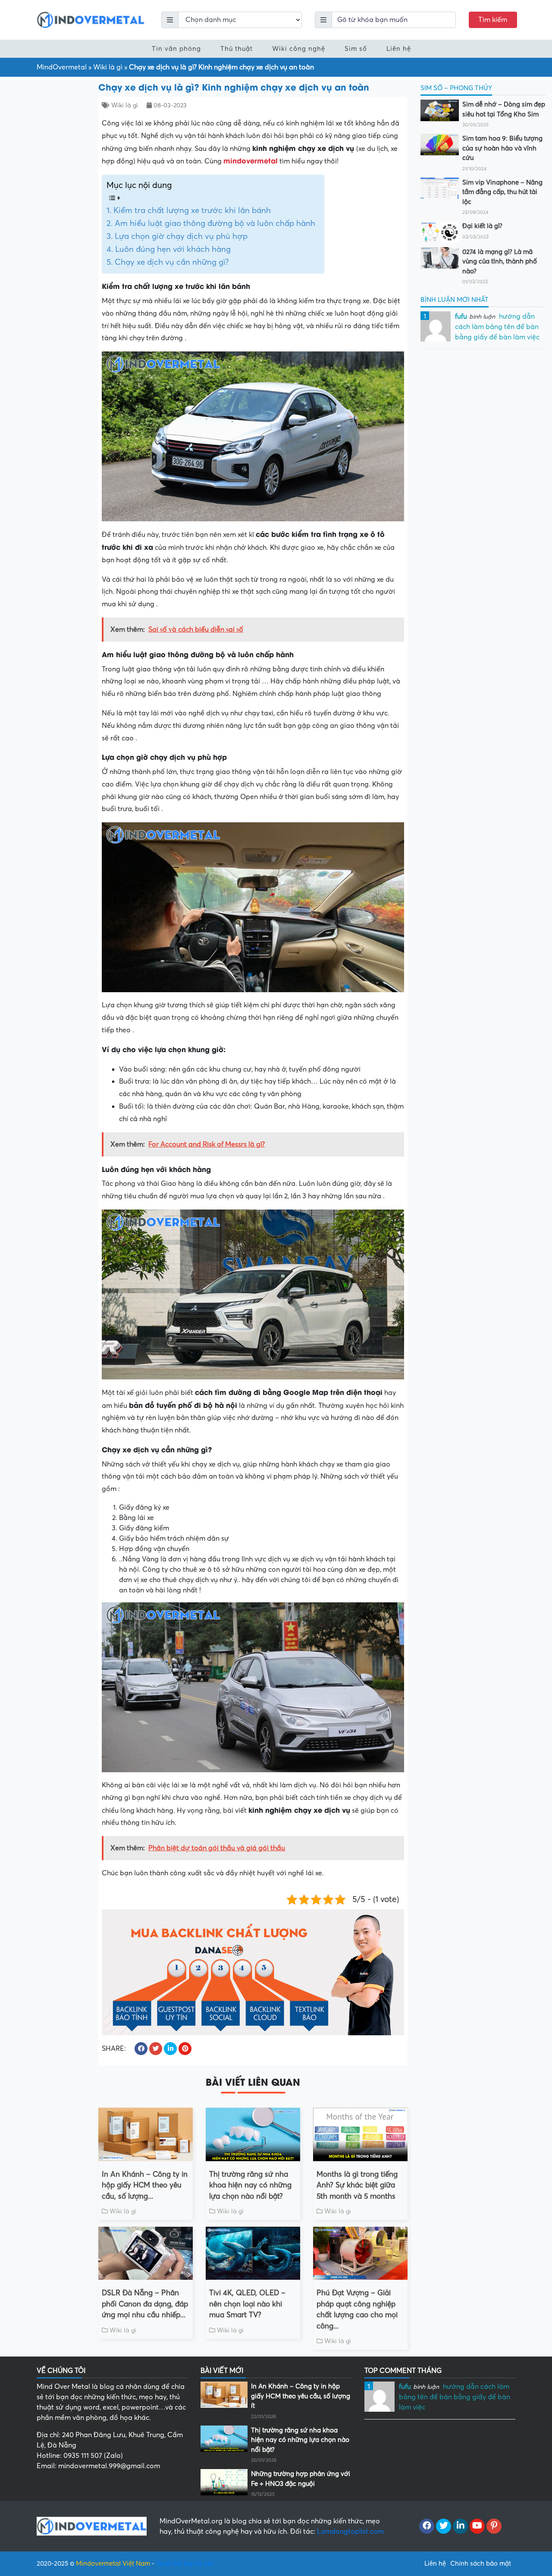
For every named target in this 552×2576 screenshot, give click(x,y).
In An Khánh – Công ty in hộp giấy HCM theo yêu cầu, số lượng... (145, 2185)
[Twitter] (444, 2526)
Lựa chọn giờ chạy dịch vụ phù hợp (181, 236)
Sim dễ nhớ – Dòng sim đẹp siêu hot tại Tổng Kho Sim (504, 109)
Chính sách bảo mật (481, 2563)
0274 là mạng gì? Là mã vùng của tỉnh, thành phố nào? (500, 262)
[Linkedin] (460, 2526)
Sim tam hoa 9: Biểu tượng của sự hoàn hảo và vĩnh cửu (502, 148)
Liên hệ (399, 49)
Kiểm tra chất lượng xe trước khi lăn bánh (192, 210)
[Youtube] (477, 2526)
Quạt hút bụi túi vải (185, 2563)
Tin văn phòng (176, 49)
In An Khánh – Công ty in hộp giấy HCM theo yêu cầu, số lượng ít (301, 2396)
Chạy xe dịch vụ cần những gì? (172, 262)
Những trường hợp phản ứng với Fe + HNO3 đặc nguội (301, 2479)
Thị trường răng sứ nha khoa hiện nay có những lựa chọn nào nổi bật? (250, 2185)
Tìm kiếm (493, 20)
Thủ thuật (237, 49)
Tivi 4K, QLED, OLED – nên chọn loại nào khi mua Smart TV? (247, 2304)
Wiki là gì (108, 67)
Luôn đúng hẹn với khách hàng (173, 249)
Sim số (356, 49)
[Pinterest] (494, 2526)
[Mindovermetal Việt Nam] (91, 19)
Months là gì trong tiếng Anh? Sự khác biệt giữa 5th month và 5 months (357, 2185)
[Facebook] (427, 2526)
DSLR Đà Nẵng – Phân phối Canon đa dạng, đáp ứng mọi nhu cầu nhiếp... (145, 2304)
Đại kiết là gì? (482, 226)
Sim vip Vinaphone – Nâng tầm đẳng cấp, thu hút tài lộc (502, 192)
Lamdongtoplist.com (350, 2532)
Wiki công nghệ (299, 49)
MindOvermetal (62, 67)
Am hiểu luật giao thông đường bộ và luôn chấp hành (215, 223)
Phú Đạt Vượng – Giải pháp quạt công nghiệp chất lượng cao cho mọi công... (357, 2310)
